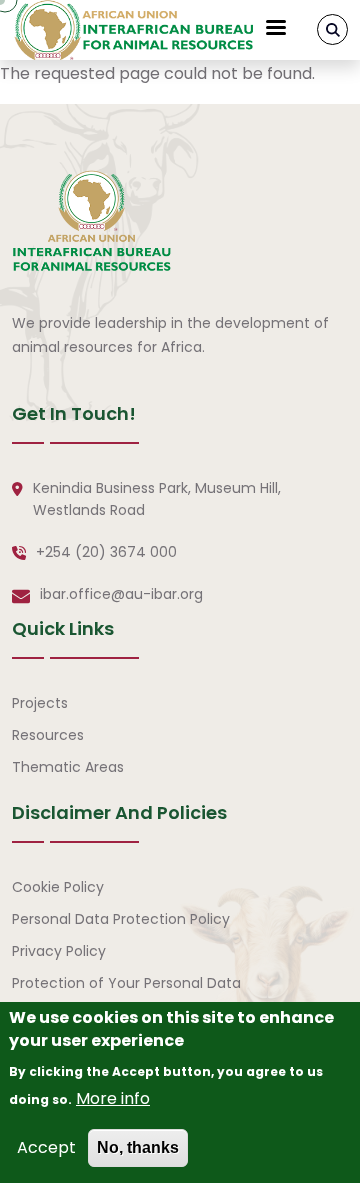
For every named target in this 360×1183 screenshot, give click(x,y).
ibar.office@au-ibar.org (121, 594)
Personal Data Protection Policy (121, 919)
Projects (40, 703)
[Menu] (275, 29)
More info (113, 1098)
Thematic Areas (68, 767)
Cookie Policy (58, 887)
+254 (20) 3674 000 (106, 552)
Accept (46, 1147)
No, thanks (138, 1147)
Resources (48, 735)
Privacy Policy (59, 951)
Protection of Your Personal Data (126, 983)
